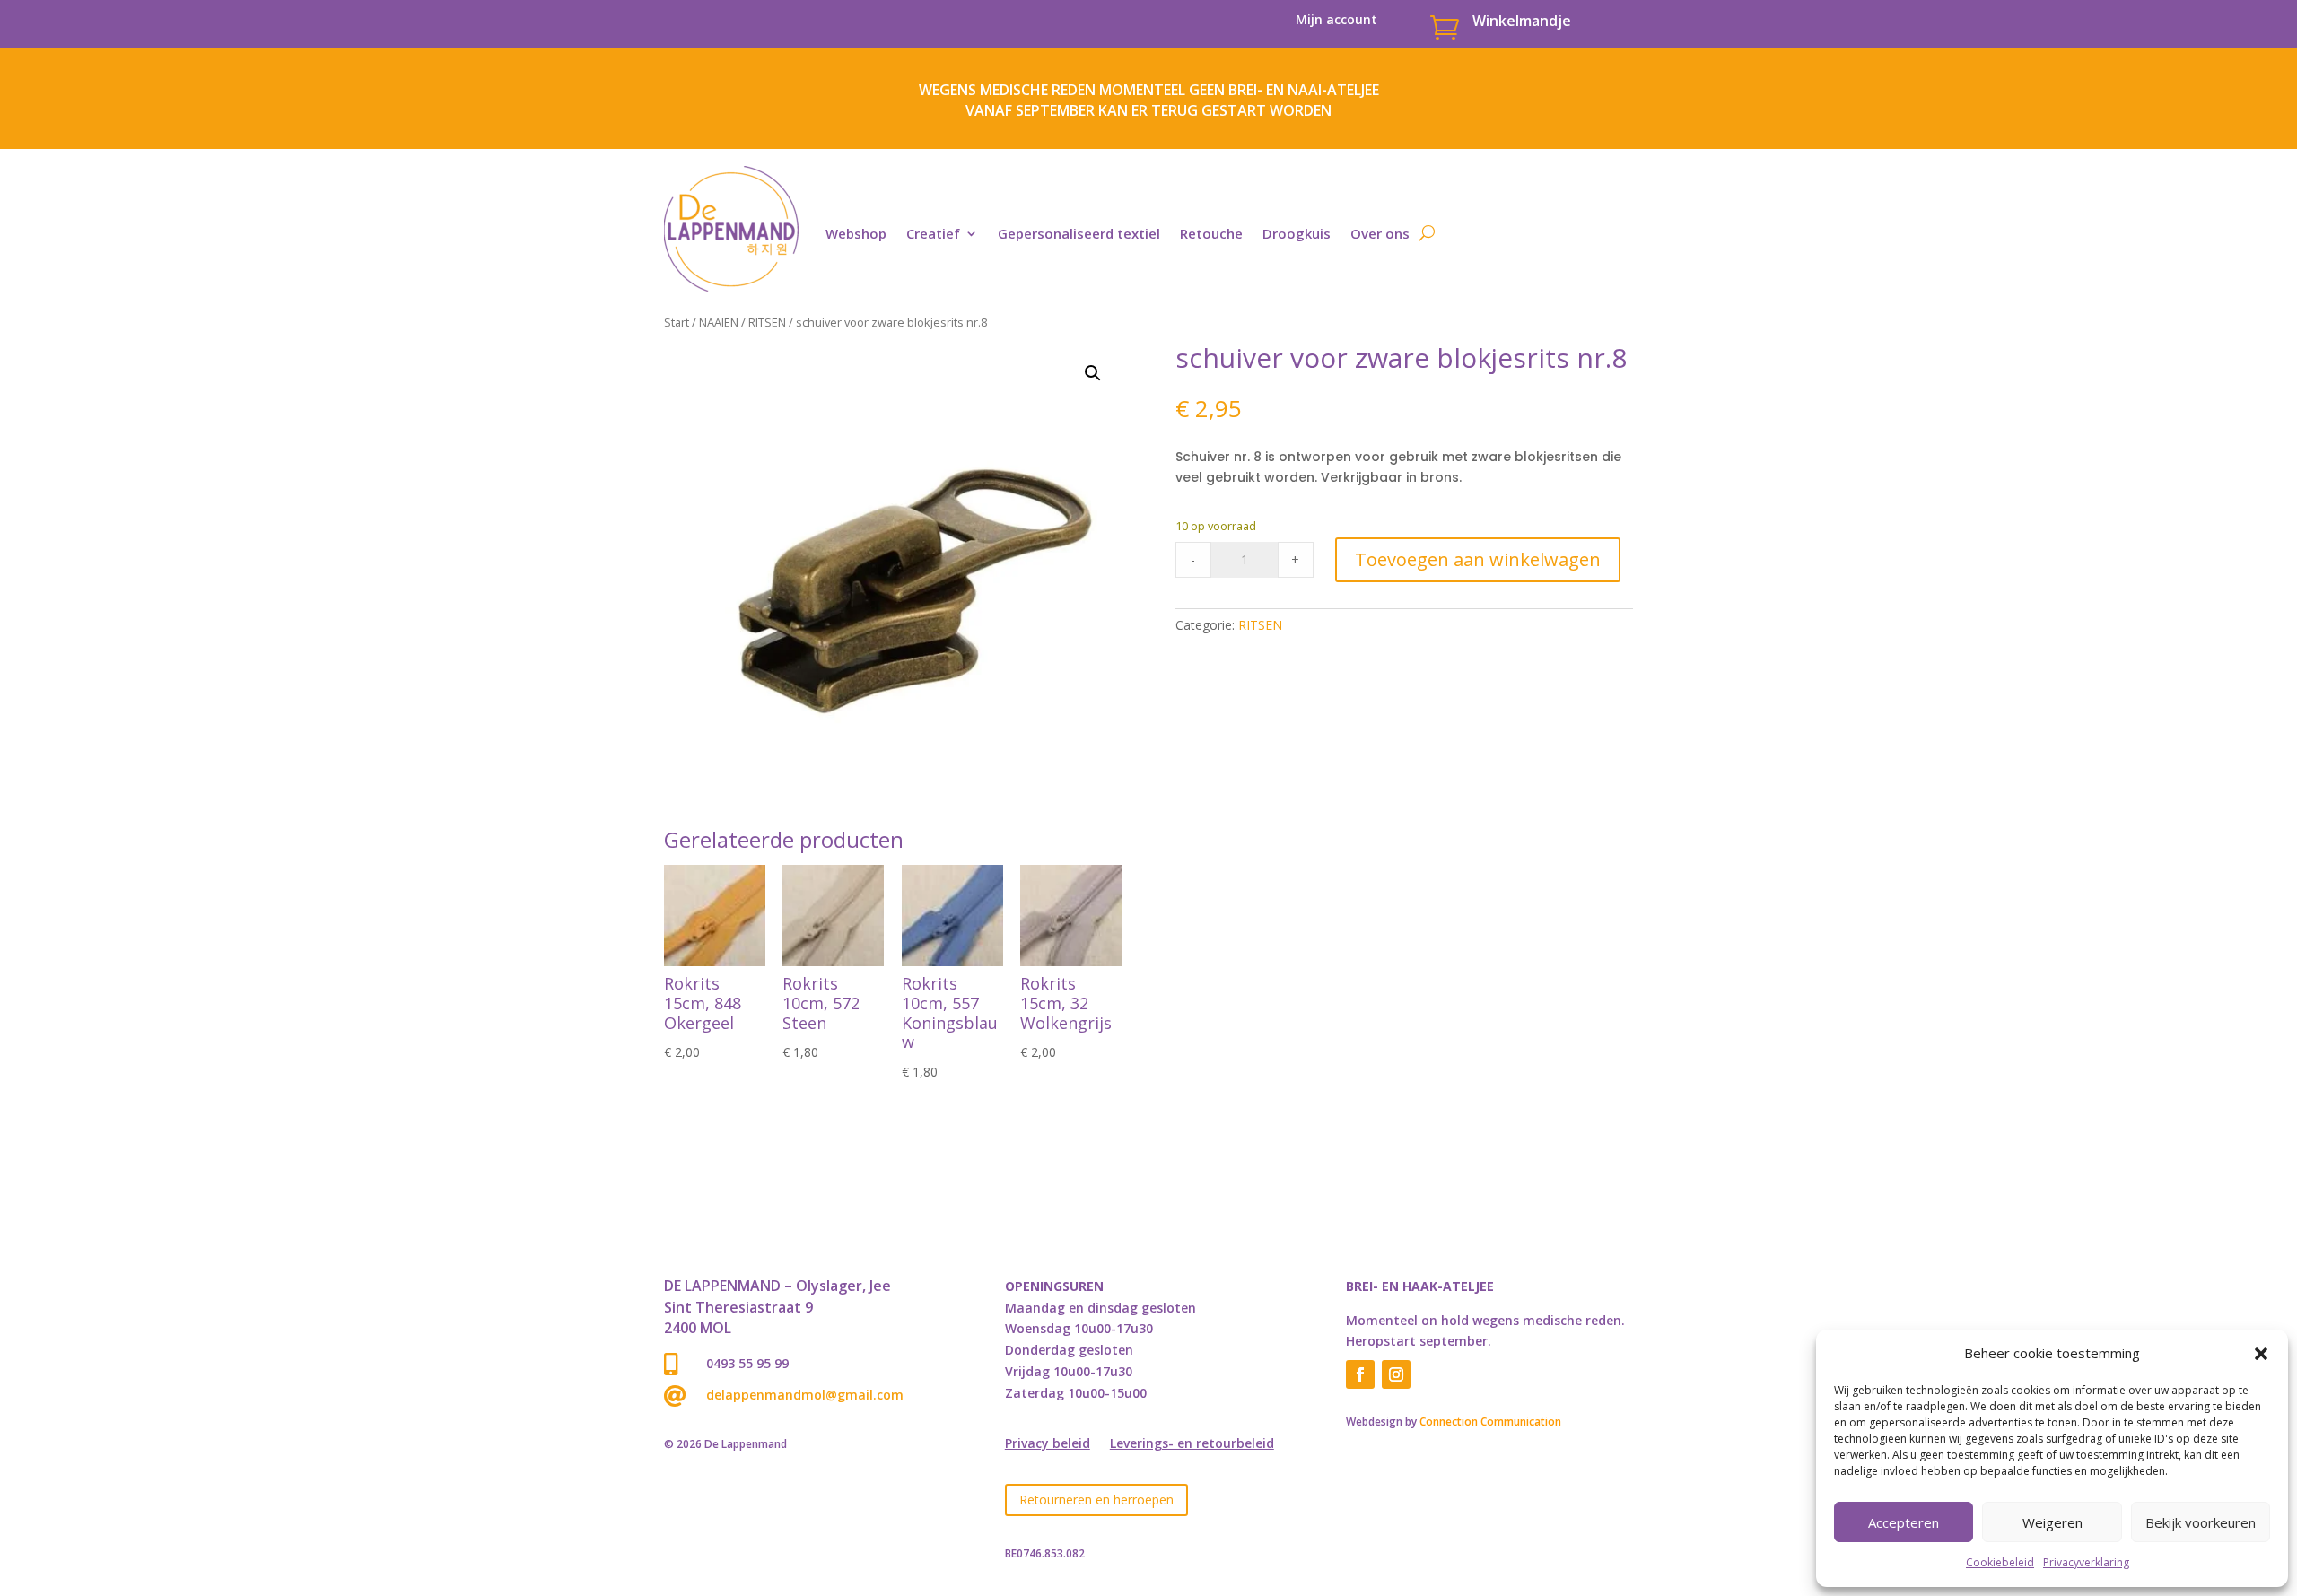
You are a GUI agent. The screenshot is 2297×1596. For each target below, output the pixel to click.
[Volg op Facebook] (1360, 1374)
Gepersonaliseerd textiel (1079, 233)
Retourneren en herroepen (1096, 1500)
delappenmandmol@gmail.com (805, 1395)
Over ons (1380, 233)
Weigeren (2052, 1522)
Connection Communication (1490, 1422)
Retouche (1211, 233)
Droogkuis (1297, 233)
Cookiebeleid (2000, 1562)
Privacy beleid (1048, 1444)
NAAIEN (719, 322)
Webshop (856, 233)
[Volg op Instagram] (1396, 1374)
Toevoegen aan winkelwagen (1478, 559)
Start (677, 322)
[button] (2261, 1354)
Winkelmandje (1522, 21)
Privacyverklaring (2086, 1562)
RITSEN (767, 322)
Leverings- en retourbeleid (1192, 1444)
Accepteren (1904, 1522)
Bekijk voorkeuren (2201, 1522)
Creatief (933, 233)
